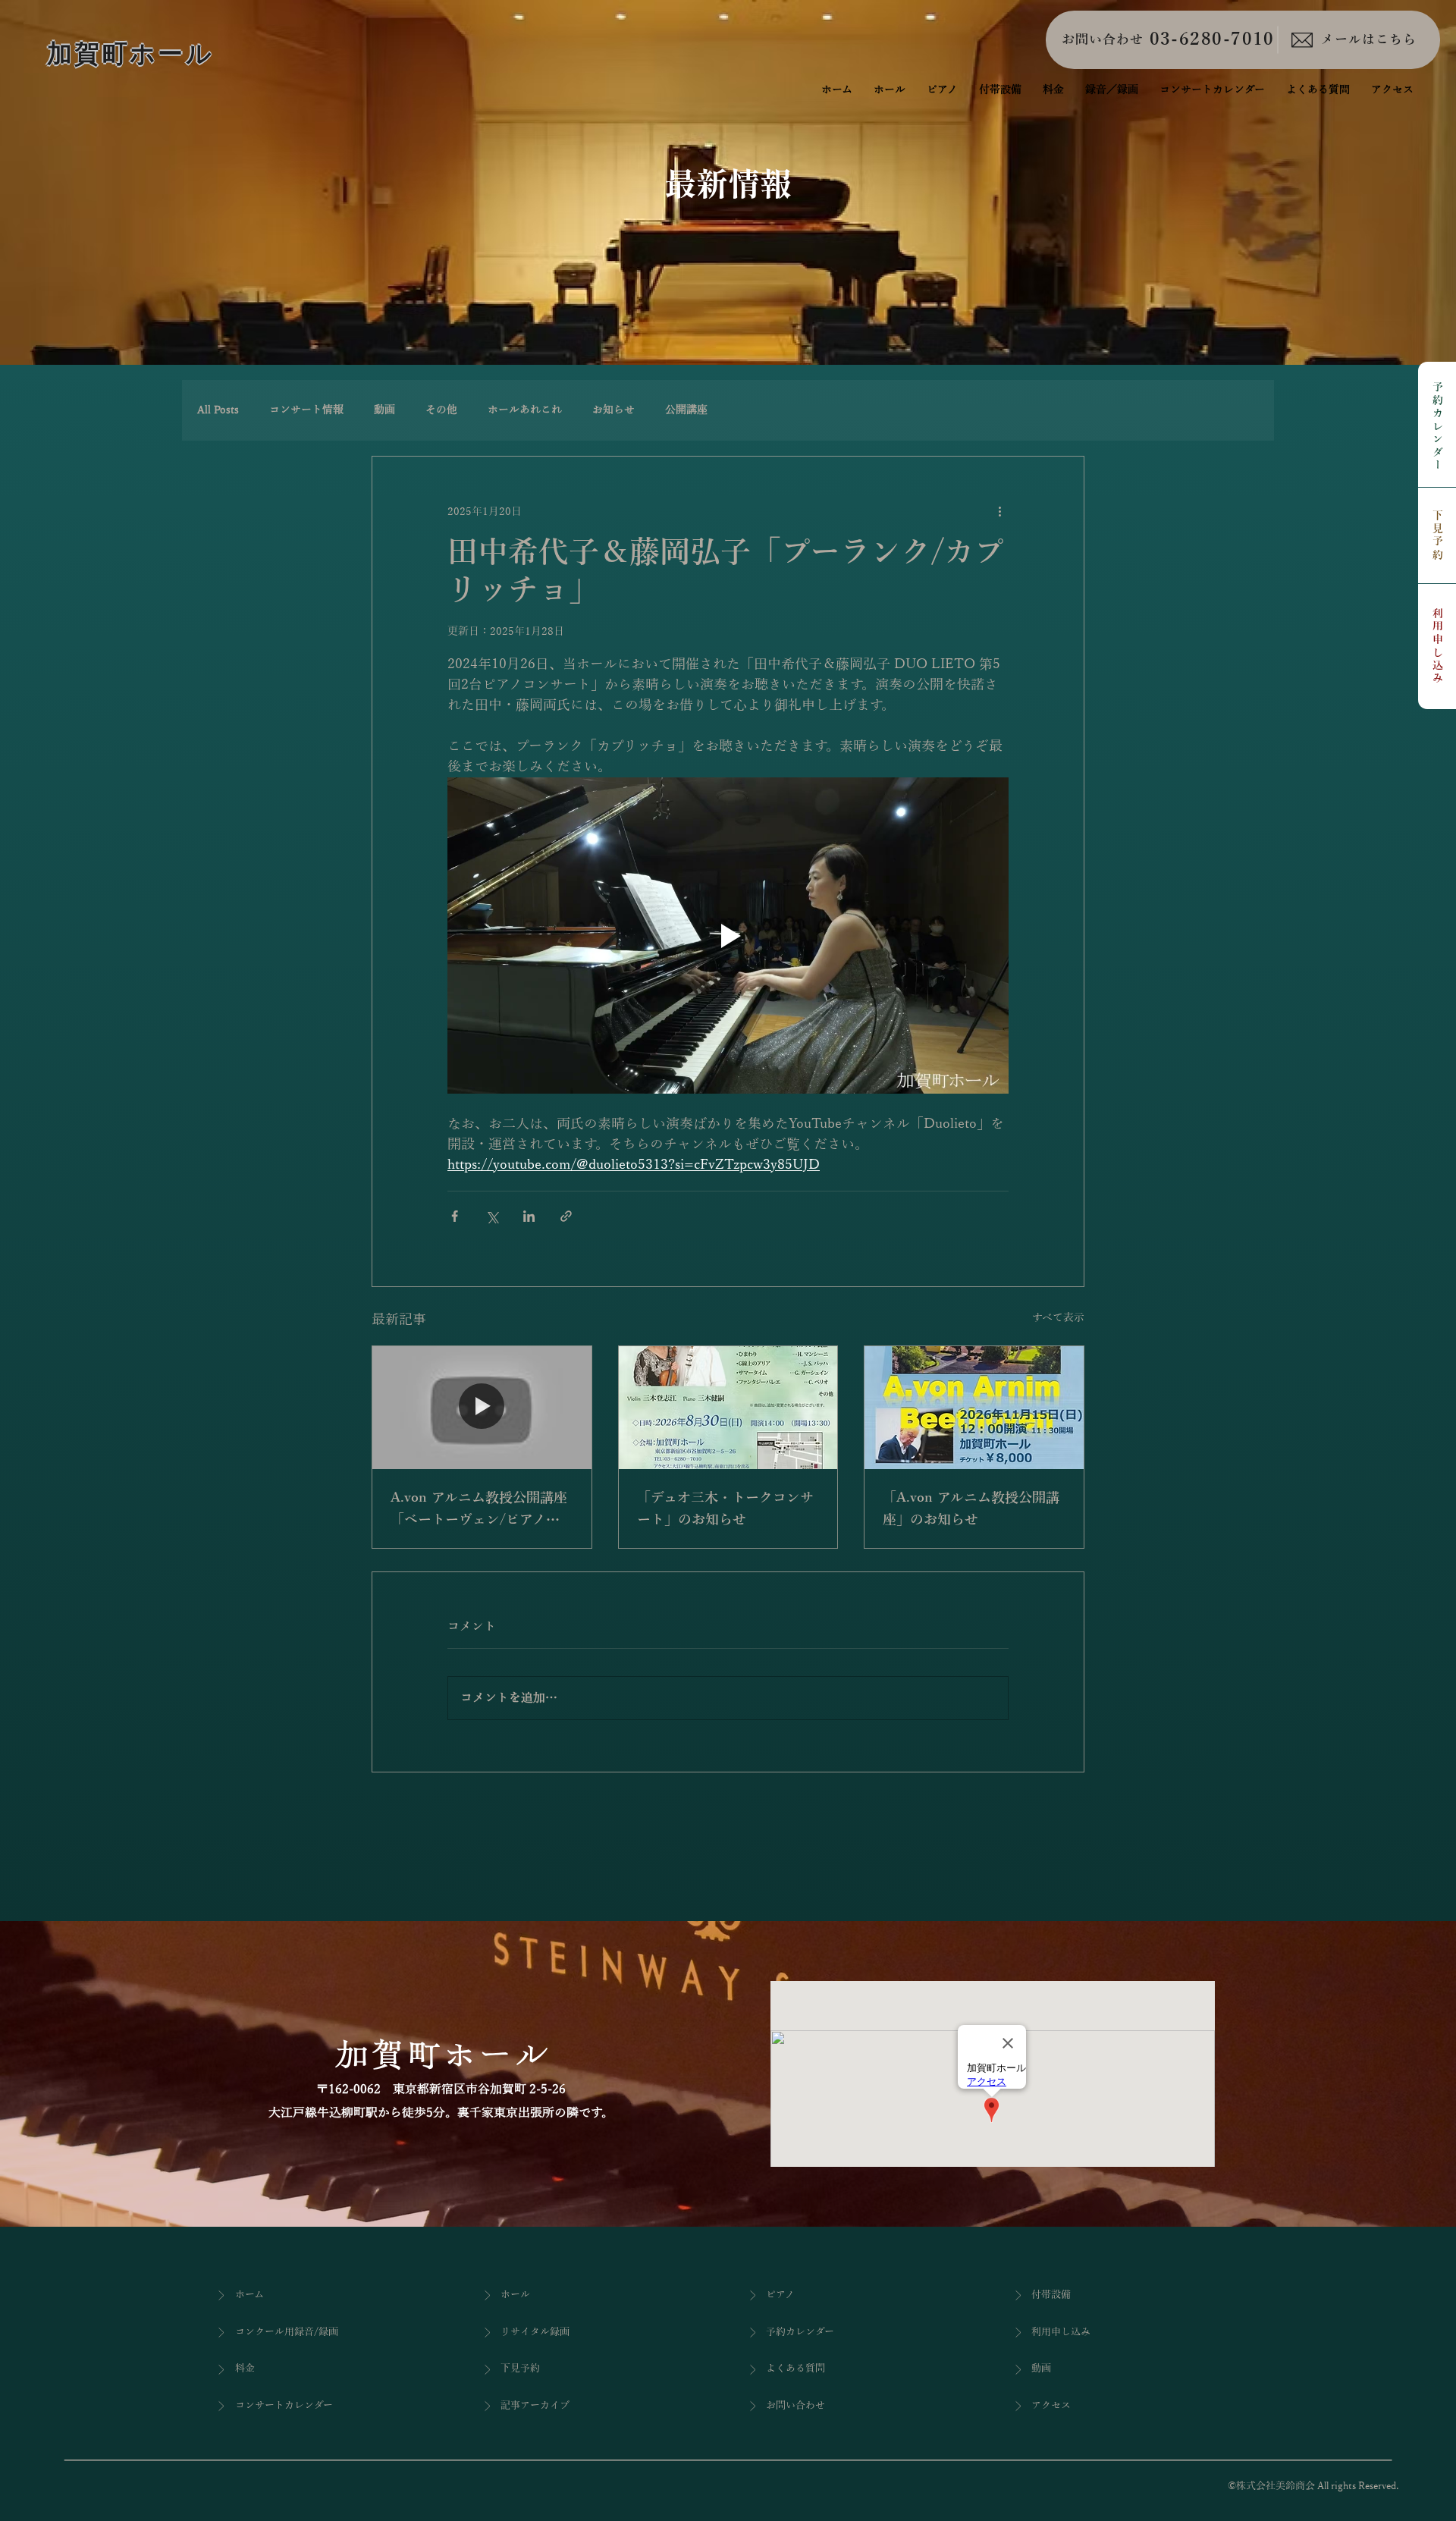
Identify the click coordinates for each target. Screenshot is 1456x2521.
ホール (515, 2295)
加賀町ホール (130, 53)
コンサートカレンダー (284, 2406)
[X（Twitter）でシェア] (492, 1216)
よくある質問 (795, 2369)
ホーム (249, 2295)
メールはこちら (1369, 40)
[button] (1112, 90)
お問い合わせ (1103, 40)
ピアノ (780, 2295)
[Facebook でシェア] (455, 1216)
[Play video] (728, 935)
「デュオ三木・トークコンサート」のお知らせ (725, 1509)
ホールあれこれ (525, 410)
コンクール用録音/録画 (287, 2332)
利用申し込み (1437, 647)
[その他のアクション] (999, 511)
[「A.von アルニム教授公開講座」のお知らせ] (974, 1408)
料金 (245, 2369)
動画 (384, 410)
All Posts (218, 410)
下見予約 (1437, 536)
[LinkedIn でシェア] (529, 1216)
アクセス (1051, 2406)
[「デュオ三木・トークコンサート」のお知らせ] (728, 1408)
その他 (441, 410)
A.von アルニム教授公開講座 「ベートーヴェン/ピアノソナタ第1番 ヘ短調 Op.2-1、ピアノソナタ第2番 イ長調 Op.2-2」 (482, 1511)
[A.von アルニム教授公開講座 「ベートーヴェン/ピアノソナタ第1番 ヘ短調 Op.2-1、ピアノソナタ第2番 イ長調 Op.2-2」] (482, 1408)
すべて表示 (1058, 1318)
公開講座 (686, 410)
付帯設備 (1051, 2295)
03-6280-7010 (1212, 39)
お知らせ (613, 410)
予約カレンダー (1437, 427)
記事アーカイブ (535, 2406)
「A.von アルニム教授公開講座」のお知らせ (971, 1509)
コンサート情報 (306, 410)
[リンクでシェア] (566, 1216)
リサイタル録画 (535, 2332)
